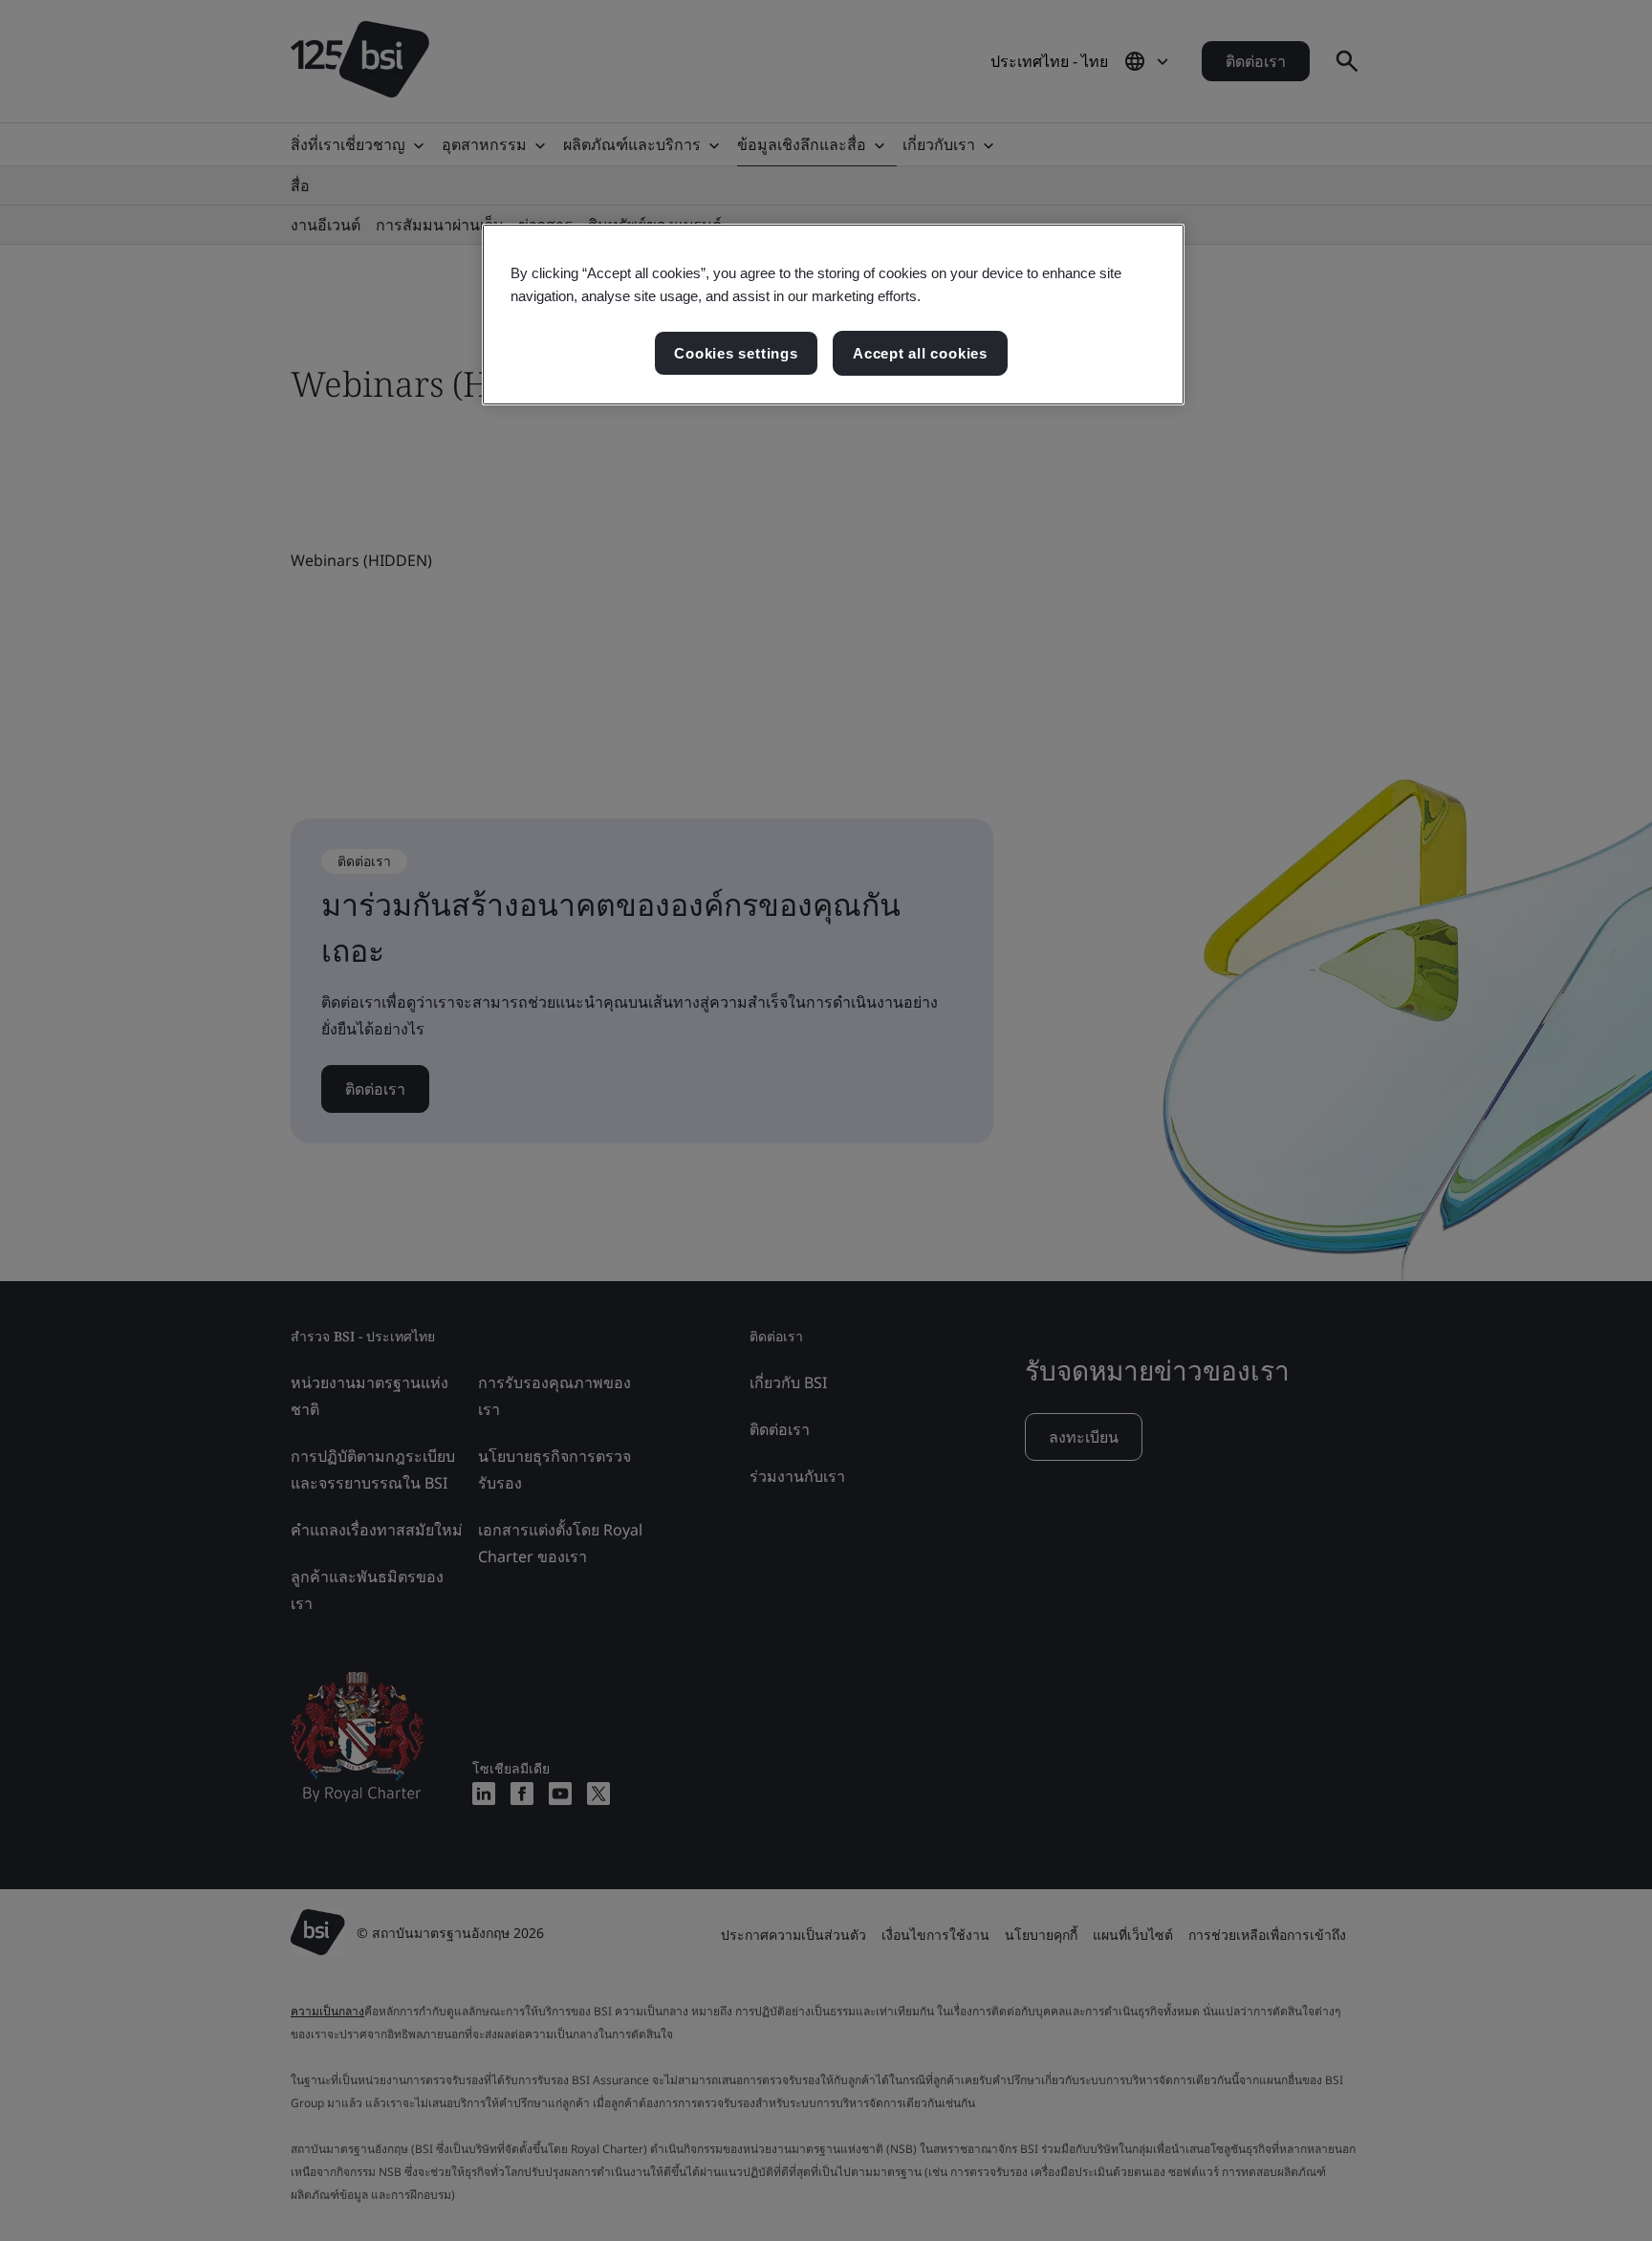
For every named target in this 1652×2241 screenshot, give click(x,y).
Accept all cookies (920, 353)
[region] (833, 315)
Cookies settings (736, 353)
